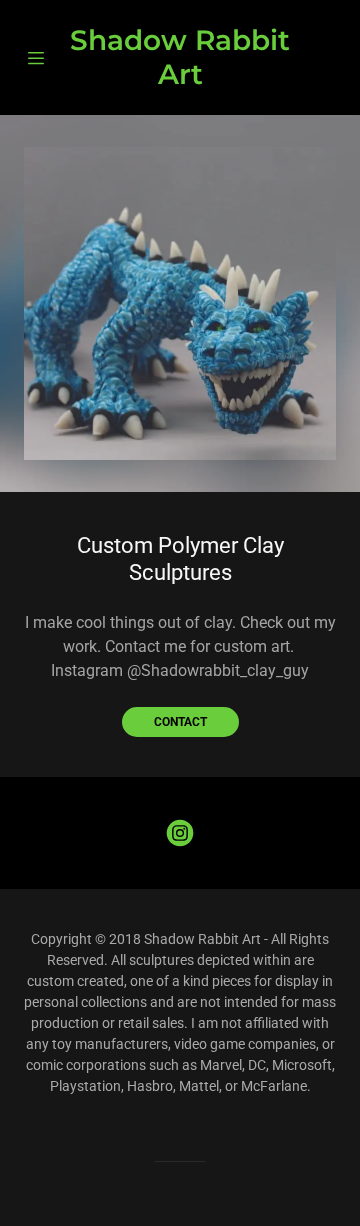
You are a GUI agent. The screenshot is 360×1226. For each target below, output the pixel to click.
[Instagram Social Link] (180, 833)
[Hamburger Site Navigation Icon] (39, 58)
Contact (180, 722)
